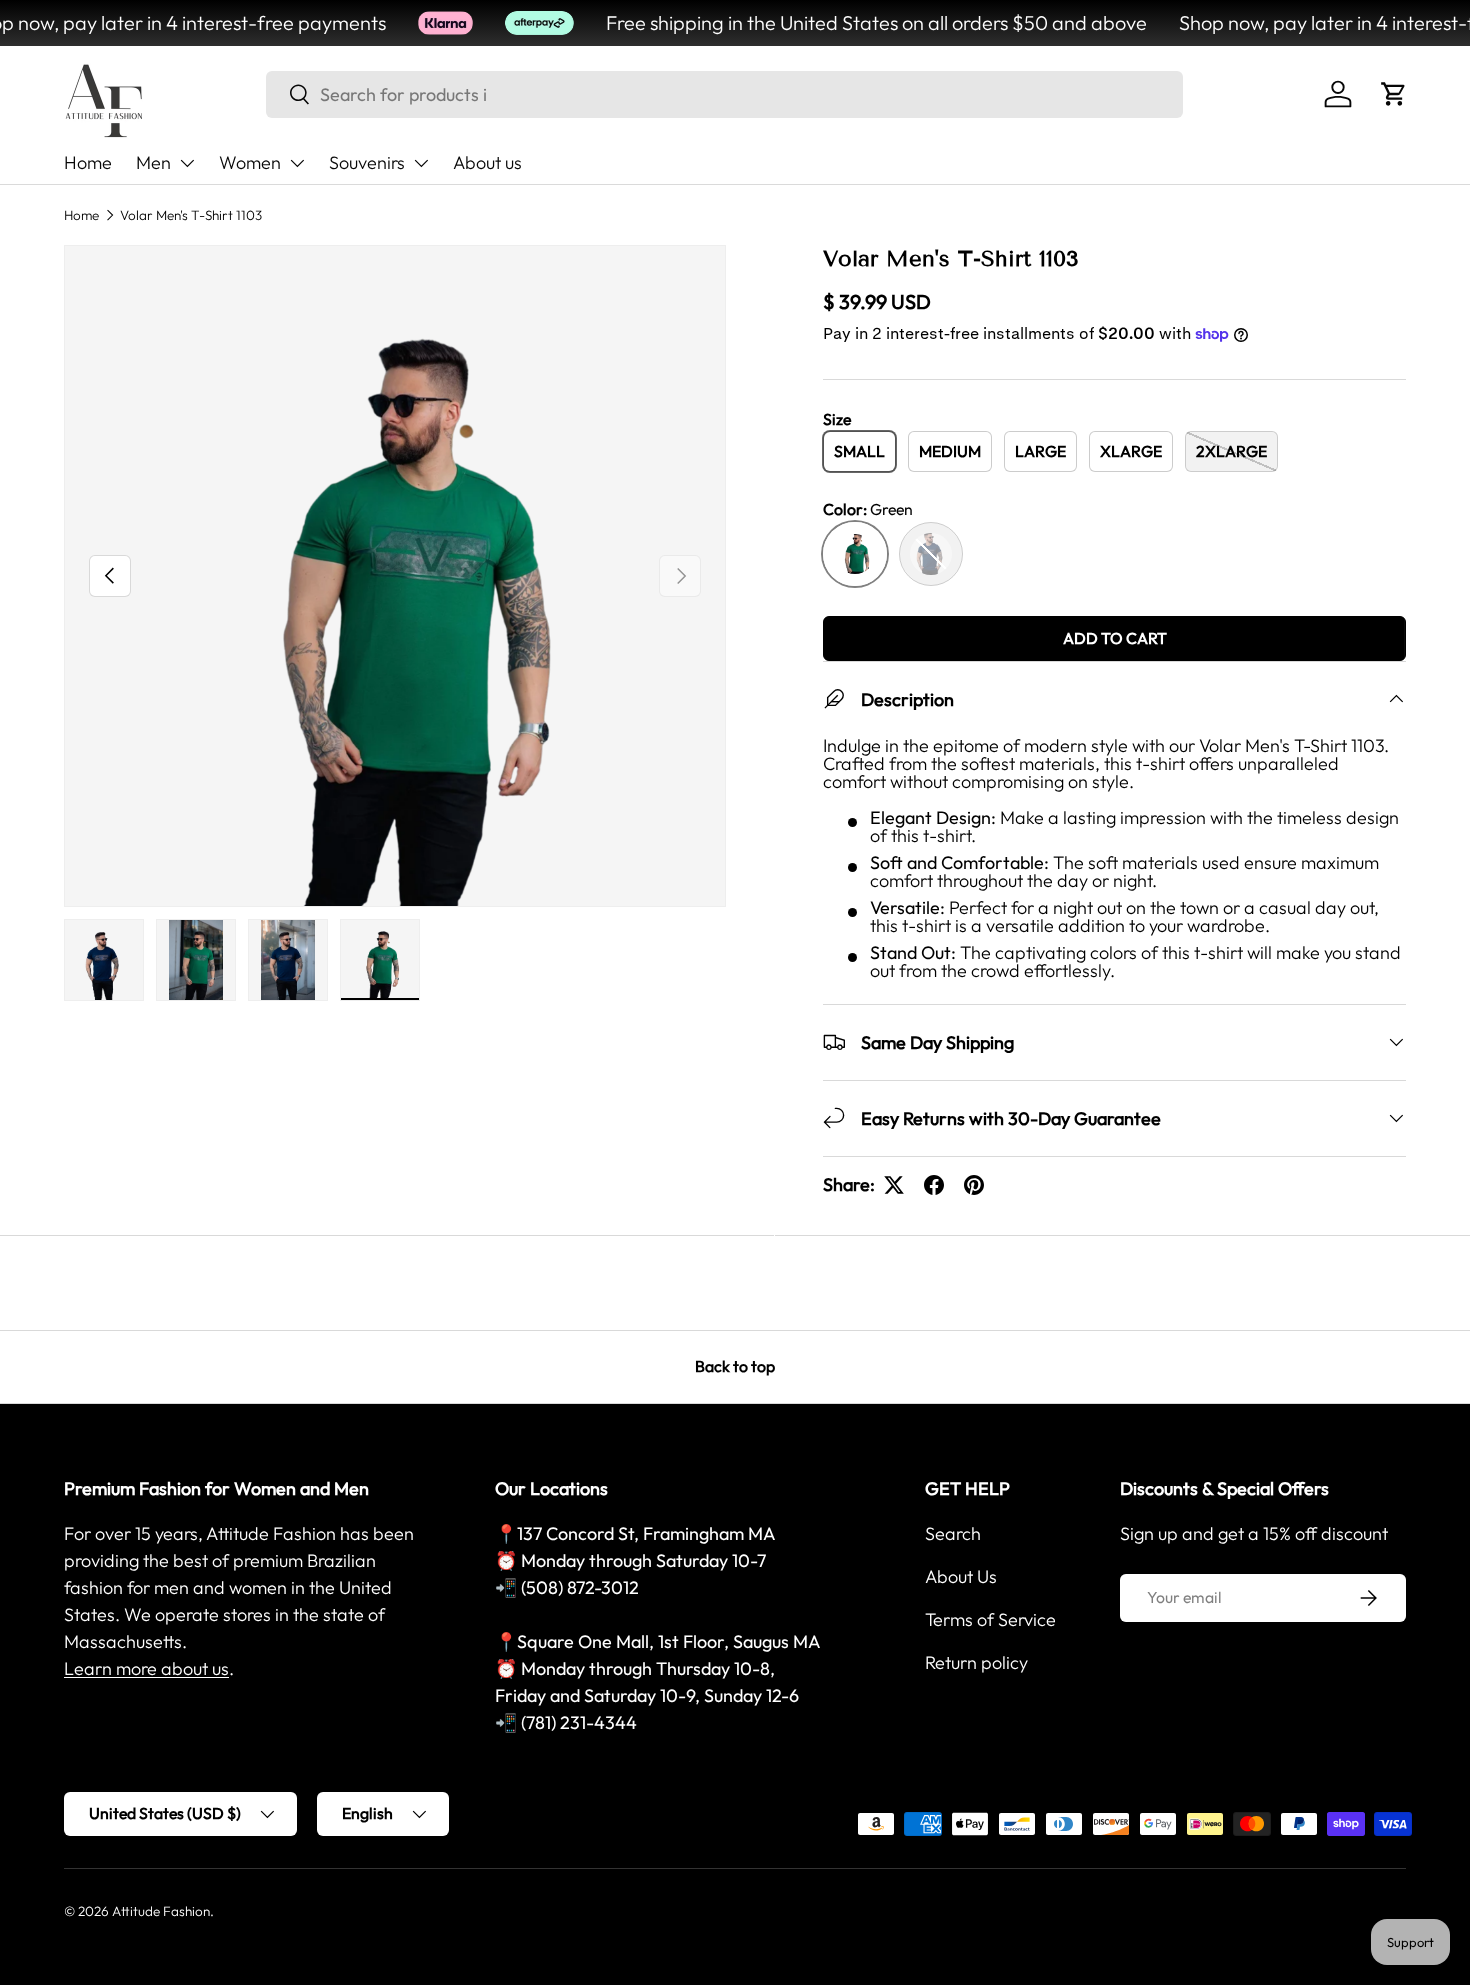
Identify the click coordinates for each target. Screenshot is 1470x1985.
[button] (1394, 94)
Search (953, 1533)
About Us (961, 1576)
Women (250, 162)
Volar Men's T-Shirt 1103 (191, 215)
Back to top (735, 1366)
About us (487, 162)
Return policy (976, 1662)
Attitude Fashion (161, 1911)
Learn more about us (146, 1668)
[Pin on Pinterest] (974, 1185)
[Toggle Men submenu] (187, 163)
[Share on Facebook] (934, 1185)
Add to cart (1115, 638)
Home (88, 162)
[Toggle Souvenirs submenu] (421, 163)
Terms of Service (990, 1619)
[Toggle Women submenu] (297, 163)
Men (153, 162)
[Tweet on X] (894, 1185)
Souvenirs (367, 162)
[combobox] (724, 94)
